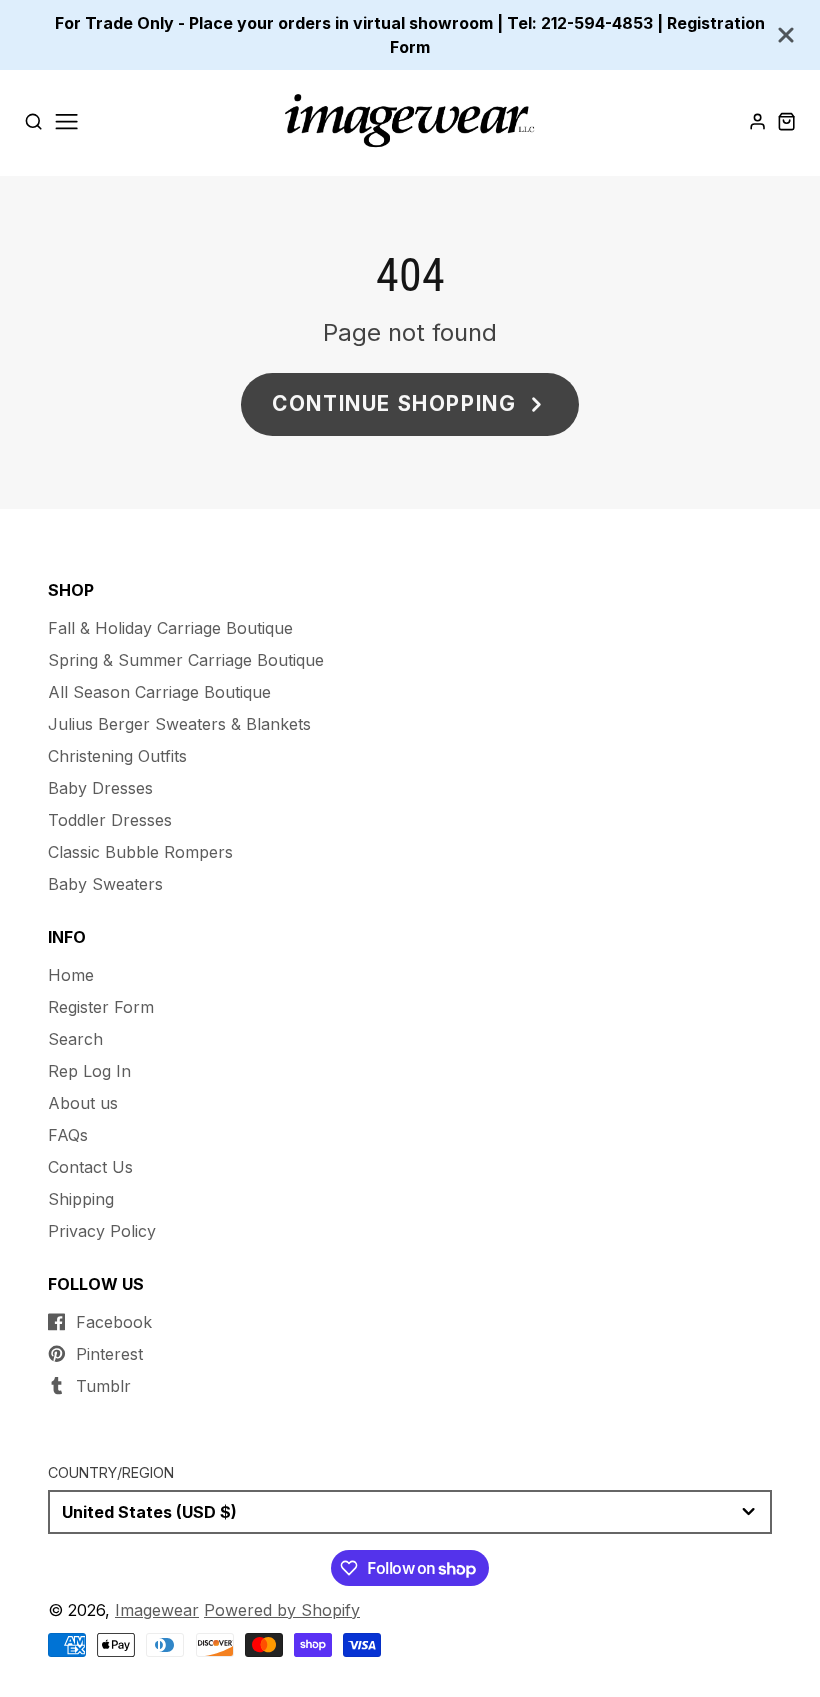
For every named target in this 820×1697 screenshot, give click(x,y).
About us (83, 1103)
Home (71, 975)
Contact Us (90, 1167)
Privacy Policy (102, 1231)
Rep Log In (89, 1071)
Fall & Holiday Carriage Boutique (170, 628)
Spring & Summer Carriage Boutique (186, 660)
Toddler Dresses (110, 820)
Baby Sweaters (105, 884)
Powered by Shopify (282, 1610)
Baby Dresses (100, 788)
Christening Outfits (117, 756)
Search (75, 1039)
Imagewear (157, 1610)
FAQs (68, 1135)
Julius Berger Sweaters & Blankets (179, 724)
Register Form (101, 1007)
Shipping (81, 1199)
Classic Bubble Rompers (140, 852)
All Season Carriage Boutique (159, 692)
